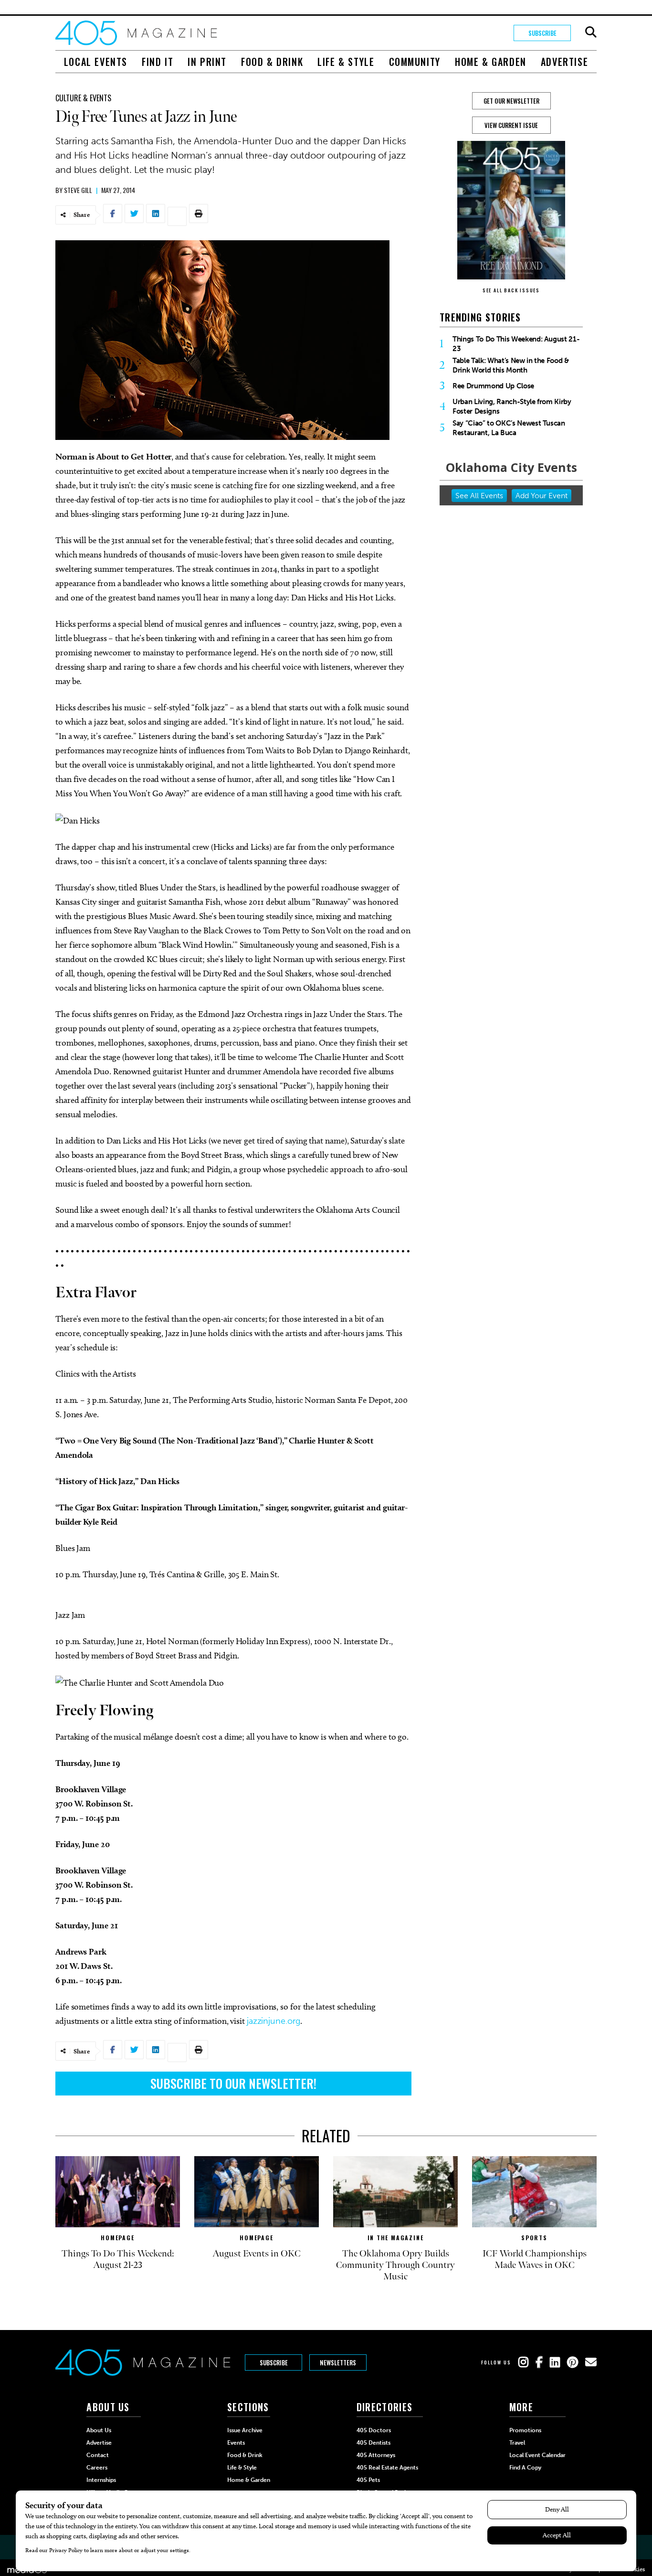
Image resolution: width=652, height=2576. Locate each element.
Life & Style (346, 62)
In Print (207, 62)
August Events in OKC (257, 2254)
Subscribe (542, 33)
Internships (101, 2480)
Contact (98, 2455)
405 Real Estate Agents (387, 2468)
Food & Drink (272, 62)
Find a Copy (525, 2468)
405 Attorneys (376, 2455)
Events (236, 2443)
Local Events (96, 62)
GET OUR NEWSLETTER (511, 101)
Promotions (525, 2430)
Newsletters (338, 2362)
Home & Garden (491, 62)
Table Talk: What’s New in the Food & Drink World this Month (511, 365)
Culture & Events (83, 98)
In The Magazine (396, 2238)
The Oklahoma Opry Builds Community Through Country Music (395, 2265)
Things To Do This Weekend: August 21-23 (516, 344)
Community (415, 62)
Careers (97, 2468)
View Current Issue (511, 125)
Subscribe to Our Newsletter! (233, 2083)
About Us (99, 2430)
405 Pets (368, 2480)
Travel (517, 2443)
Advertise (564, 62)
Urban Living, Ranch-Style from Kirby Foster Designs (512, 406)
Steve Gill (78, 190)
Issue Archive (245, 2430)
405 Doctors (374, 2430)
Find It (158, 62)
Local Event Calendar (537, 2455)
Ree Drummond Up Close (493, 386)
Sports (534, 2238)
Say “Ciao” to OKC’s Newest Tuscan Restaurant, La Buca (509, 428)
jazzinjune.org (273, 2021)
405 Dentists (373, 2443)
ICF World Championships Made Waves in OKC (535, 2259)
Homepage (117, 2238)
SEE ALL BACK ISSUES (511, 290)
